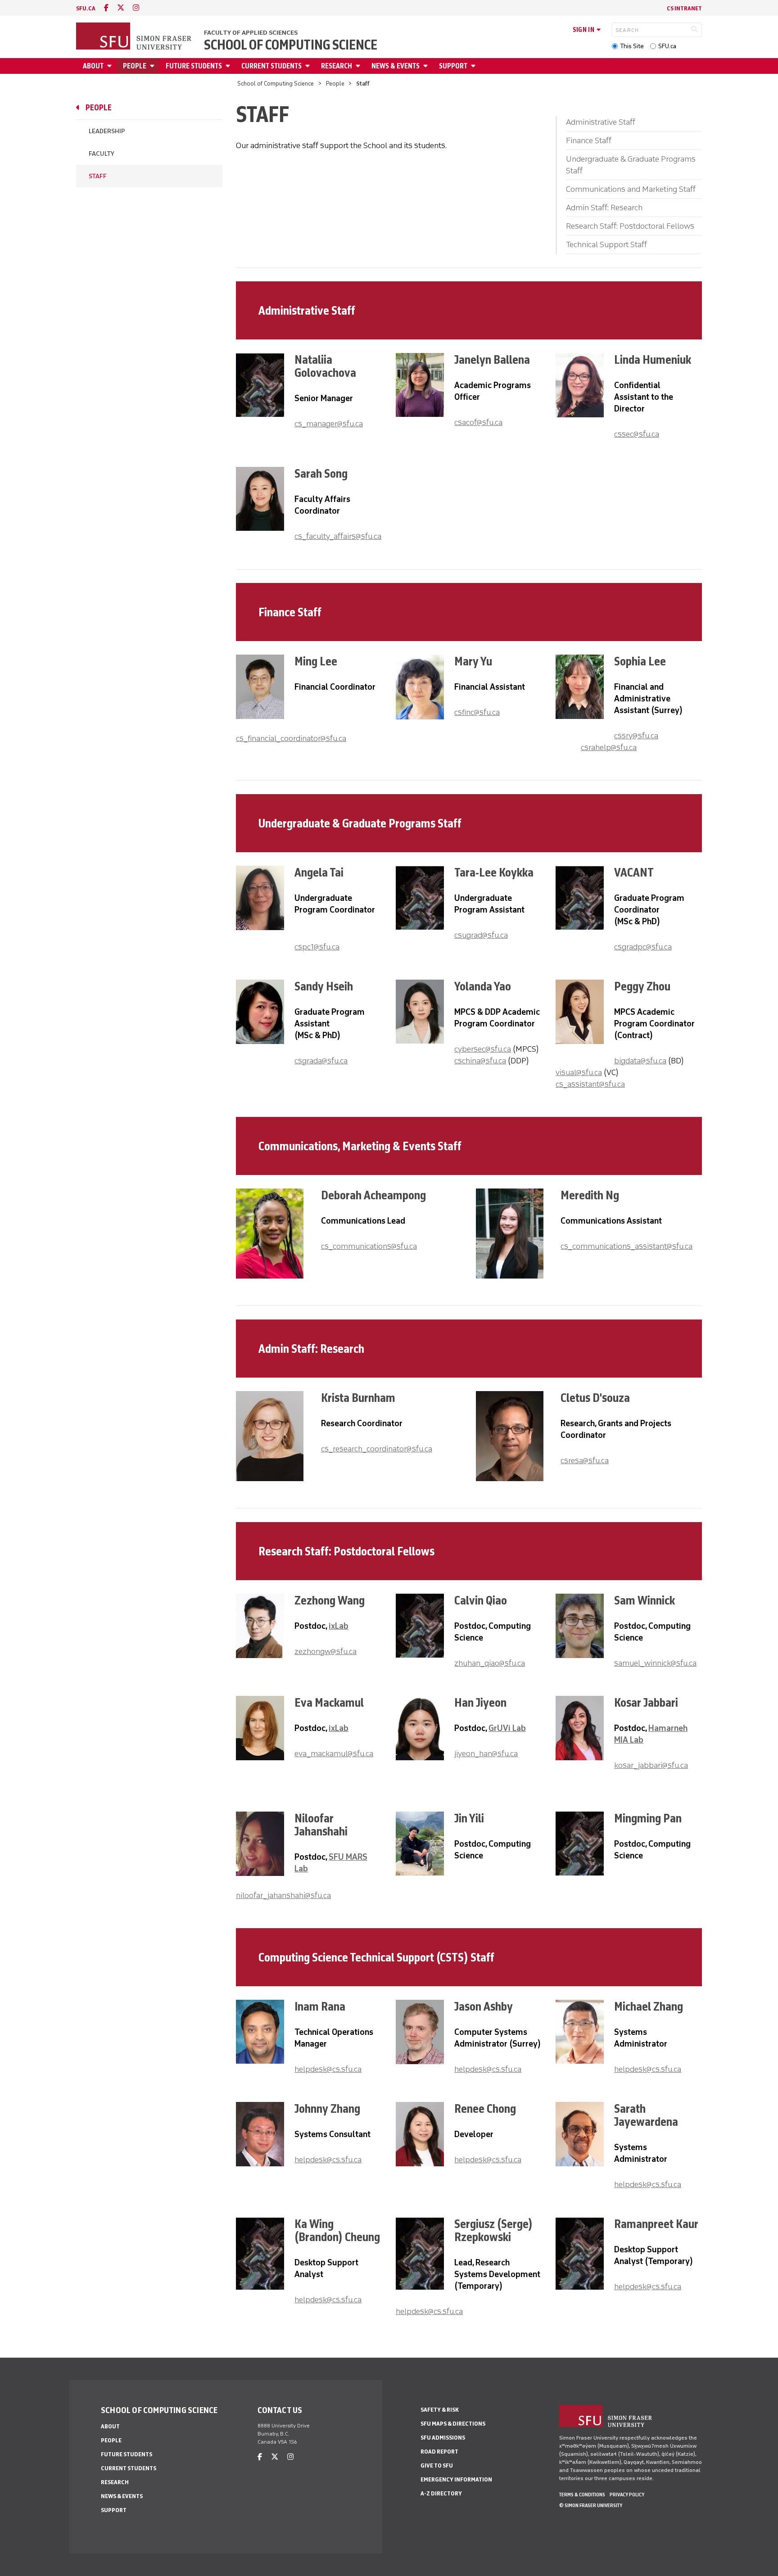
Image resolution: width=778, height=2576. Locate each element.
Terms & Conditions (582, 2495)
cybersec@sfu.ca (483, 1049)
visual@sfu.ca (579, 1072)
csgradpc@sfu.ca (643, 947)
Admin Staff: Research (604, 208)
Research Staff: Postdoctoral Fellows (630, 226)
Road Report (439, 2452)
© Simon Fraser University (591, 2505)
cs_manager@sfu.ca (329, 424)
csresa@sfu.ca (585, 1460)
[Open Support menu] (475, 66)
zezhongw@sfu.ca (326, 1651)
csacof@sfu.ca (478, 422)
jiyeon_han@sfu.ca (486, 1753)
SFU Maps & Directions (453, 2424)
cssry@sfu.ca (636, 736)
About (93, 66)
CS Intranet (684, 8)
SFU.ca (667, 46)
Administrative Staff (601, 122)
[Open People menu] (154, 66)
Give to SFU (437, 2465)
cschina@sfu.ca (480, 1061)
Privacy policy (627, 2495)
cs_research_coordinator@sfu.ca (377, 1449)
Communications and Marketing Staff (631, 189)
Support (453, 66)
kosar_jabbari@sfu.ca (651, 1765)
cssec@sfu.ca (637, 434)
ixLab (339, 1626)
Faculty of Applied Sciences (251, 33)
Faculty (102, 154)
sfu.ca (86, 8)
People (135, 66)
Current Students (271, 66)
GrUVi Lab (507, 1728)
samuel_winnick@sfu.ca (655, 1663)
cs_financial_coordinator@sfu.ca (291, 738)
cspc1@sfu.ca (317, 947)
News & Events (396, 66)
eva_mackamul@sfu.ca (334, 1753)
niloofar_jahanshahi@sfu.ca (283, 1895)
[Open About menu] (111, 66)
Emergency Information (456, 2479)
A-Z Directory (441, 2493)
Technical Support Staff (606, 244)
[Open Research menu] (359, 66)
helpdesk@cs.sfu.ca (328, 2069)
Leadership (107, 131)
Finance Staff (589, 140)
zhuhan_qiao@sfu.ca (490, 1663)
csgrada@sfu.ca (321, 1061)
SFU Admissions (443, 2438)
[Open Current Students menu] (309, 66)
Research (337, 66)
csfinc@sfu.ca (477, 712)
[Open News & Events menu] (427, 66)
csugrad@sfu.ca (481, 935)
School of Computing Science (291, 45)
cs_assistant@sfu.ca (590, 1084)
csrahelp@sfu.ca (609, 747)
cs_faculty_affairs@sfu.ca (338, 536)
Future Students (194, 66)
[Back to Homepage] (135, 37)
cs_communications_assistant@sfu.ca (626, 1246)
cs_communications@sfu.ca (369, 1246)
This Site (632, 46)
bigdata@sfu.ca (640, 1061)
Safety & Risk (440, 2410)
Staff (98, 176)
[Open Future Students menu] (229, 66)
